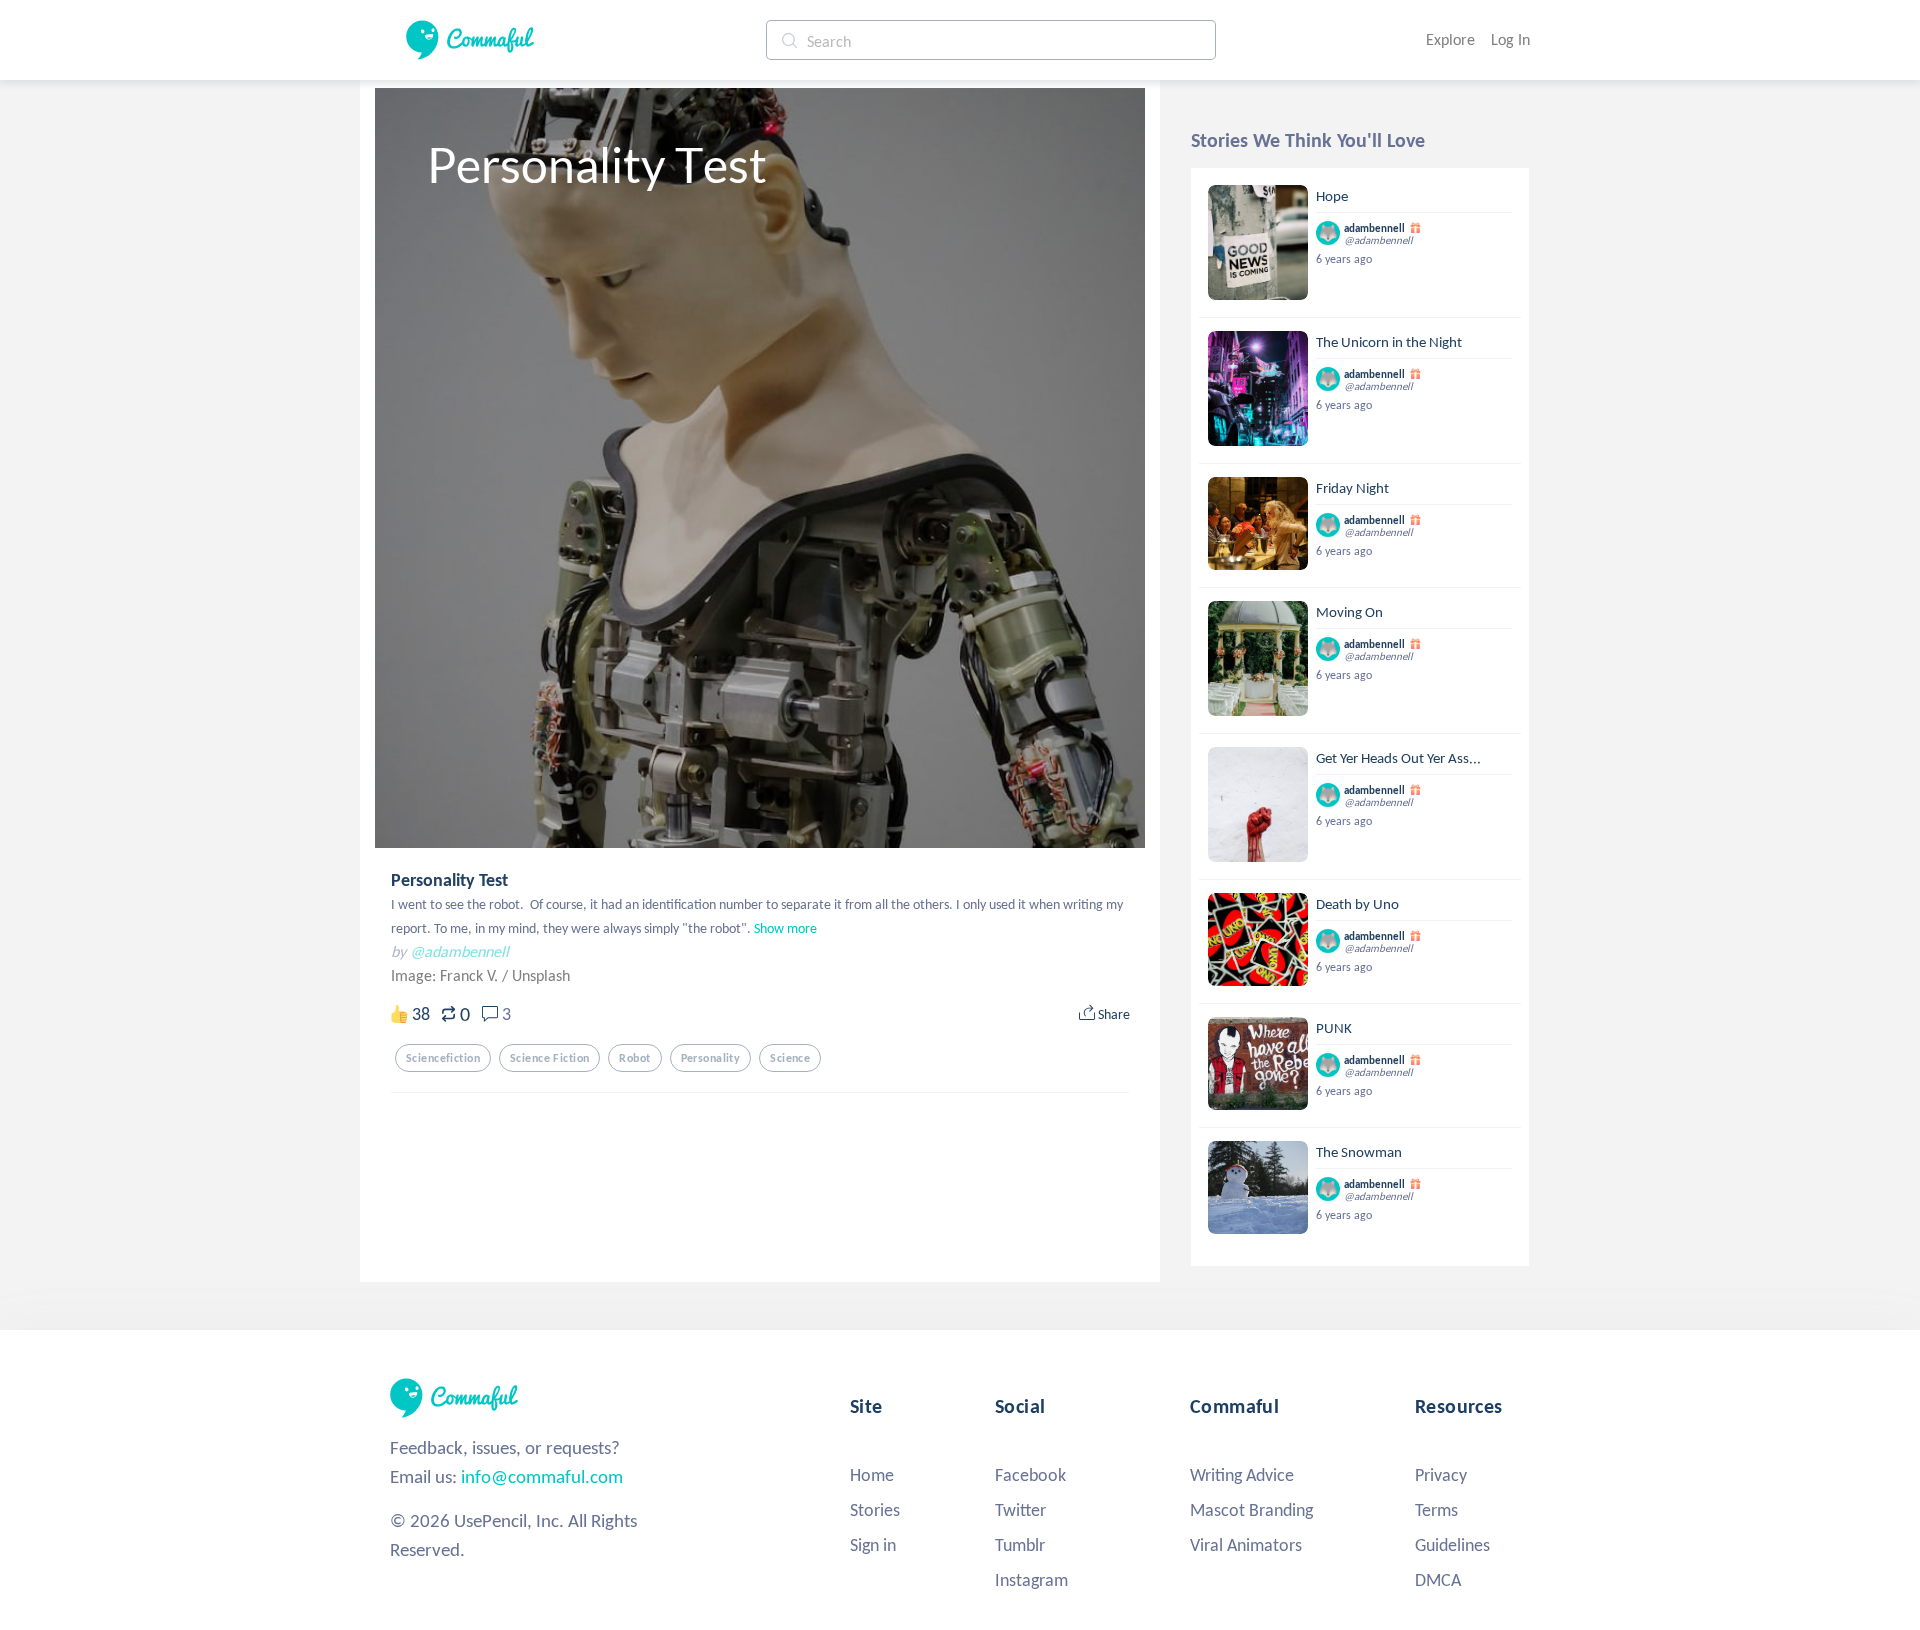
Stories (875, 1510)
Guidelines (1452, 1545)
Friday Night (1352, 488)
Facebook (1030, 1475)
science (790, 1058)
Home (872, 1475)
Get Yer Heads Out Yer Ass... (1398, 758)
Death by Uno (1357, 904)
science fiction (549, 1058)
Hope (1332, 196)
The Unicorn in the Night (1389, 342)
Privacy (1441, 1475)
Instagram (1031, 1580)
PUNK (1334, 1028)
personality (711, 1058)
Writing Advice (1242, 1475)
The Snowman (1359, 1152)
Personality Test (449, 880)
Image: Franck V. (446, 975)
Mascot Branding (1251, 1510)
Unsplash (541, 975)
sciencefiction (443, 1058)
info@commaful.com (542, 1476)
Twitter (1020, 1510)
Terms (1436, 1510)
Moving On (1349, 612)
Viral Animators (1246, 1545)
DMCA (1438, 1580)
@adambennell (459, 951)
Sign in (873, 1545)
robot (634, 1058)
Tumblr (1020, 1545)
